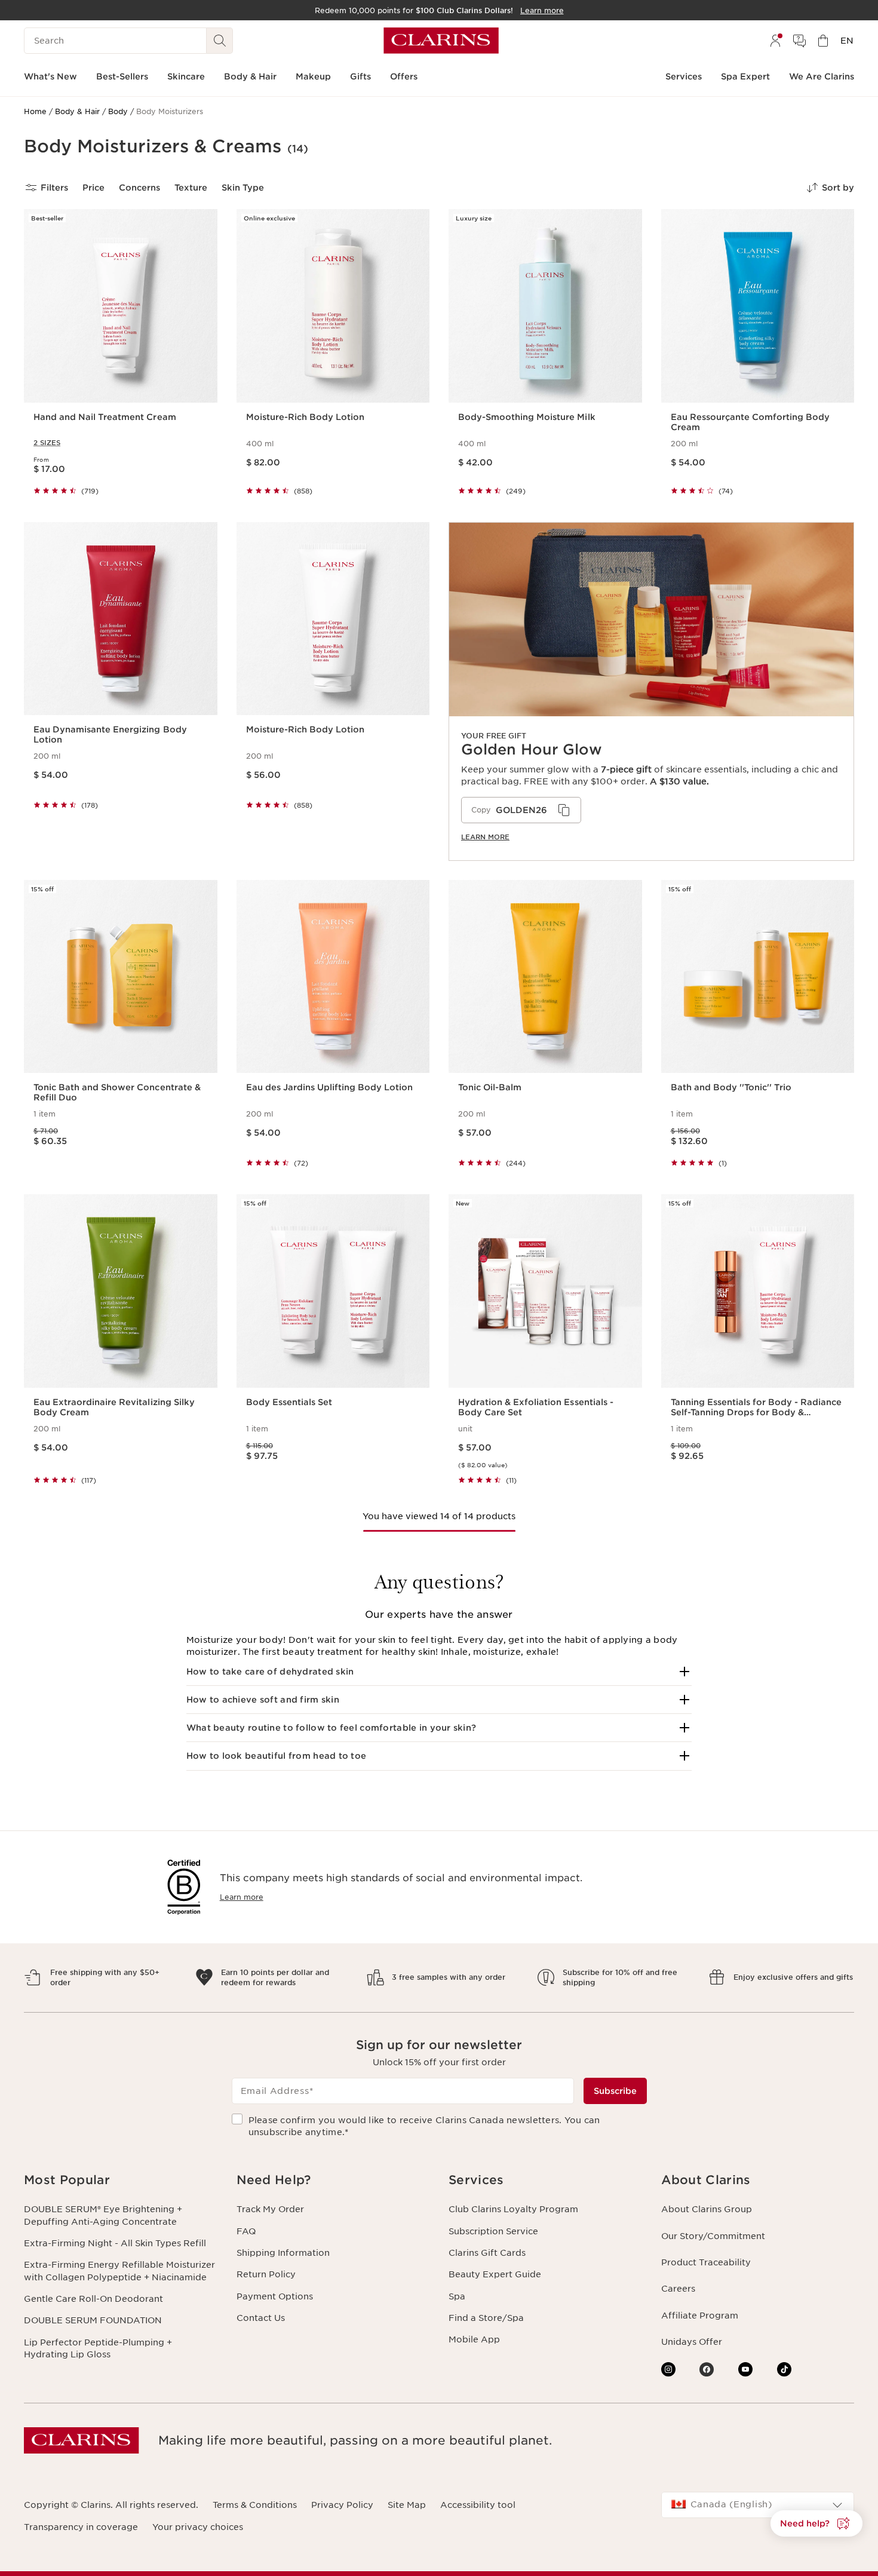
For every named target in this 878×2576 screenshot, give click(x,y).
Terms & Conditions (255, 2505)
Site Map (407, 2505)
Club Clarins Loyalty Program (513, 2209)
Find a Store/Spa (486, 2318)
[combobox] (758, 2505)
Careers (678, 2289)
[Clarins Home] (441, 41)
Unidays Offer (692, 2342)
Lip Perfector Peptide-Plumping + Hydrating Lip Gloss (98, 2348)
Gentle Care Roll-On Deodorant (93, 2299)
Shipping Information (283, 2253)
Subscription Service (493, 2231)
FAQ (246, 2231)
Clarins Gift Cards (487, 2253)
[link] (651, 691)
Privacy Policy (342, 2505)
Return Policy (266, 2274)
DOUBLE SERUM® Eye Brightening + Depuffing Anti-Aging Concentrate (103, 2215)
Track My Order (270, 2209)
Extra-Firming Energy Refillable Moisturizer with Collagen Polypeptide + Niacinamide (119, 2271)
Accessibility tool (478, 2505)
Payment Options (275, 2296)
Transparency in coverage (81, 2527)
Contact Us (261, 2318)
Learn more (485, 837)
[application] (521, 810)
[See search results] (220, 41)
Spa (457, 2296)
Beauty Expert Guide (495, 2274)
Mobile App (474, 2339)
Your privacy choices (198, 2527)
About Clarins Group (707, 2209)
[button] (439, 1672)
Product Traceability (706, 2262)
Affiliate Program (700, 2316)
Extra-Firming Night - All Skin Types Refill (115, 2243)
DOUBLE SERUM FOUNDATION (93, 2320)
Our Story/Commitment (713, 2236)
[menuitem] (775, 41)
